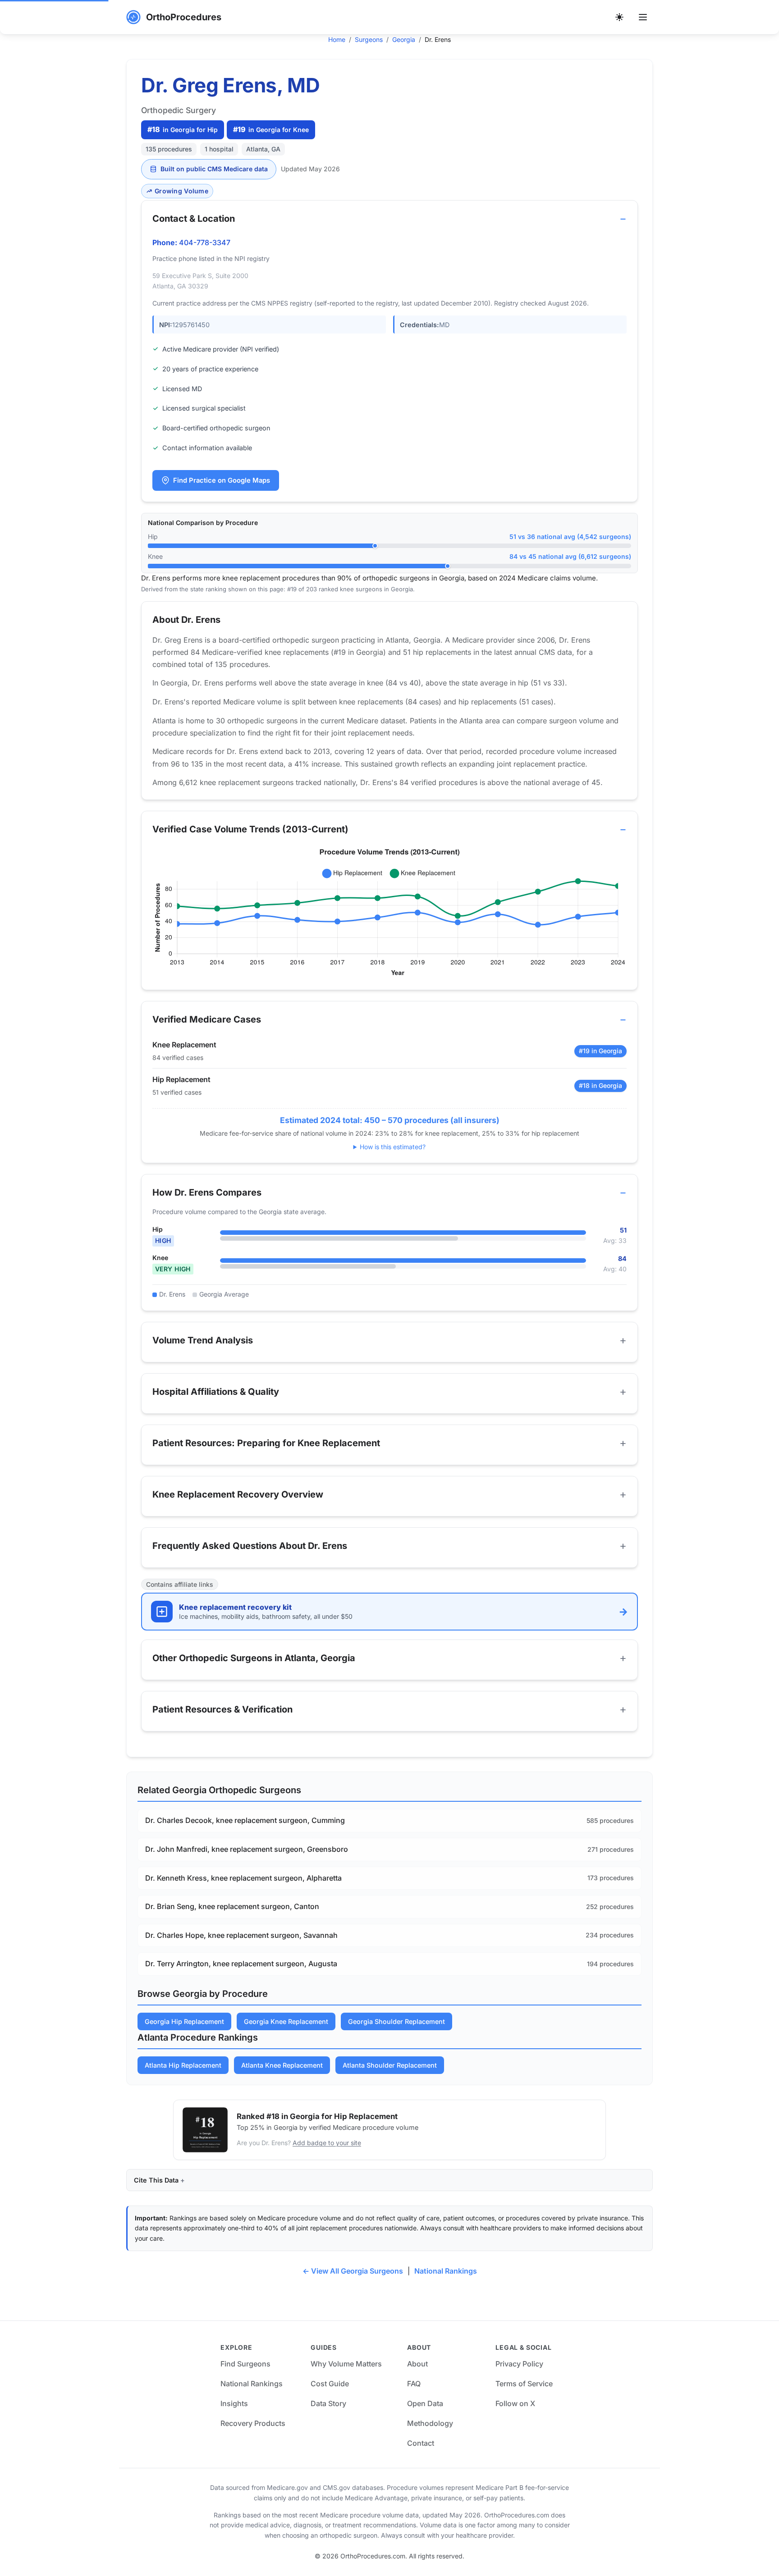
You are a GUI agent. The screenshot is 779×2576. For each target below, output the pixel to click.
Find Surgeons (245, 2364)
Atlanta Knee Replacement (282, 2065)
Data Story (328, 2403)
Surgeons (369, 39)
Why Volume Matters (346, 2364)
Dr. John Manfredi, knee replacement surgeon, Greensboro (247, 1849)
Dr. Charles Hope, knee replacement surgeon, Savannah (241, 1935)
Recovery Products (253, 2423)
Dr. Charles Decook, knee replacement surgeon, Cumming (245, 1820)
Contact (421, 2443)
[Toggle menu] (643, 17)
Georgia (404, 39)
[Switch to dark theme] (619, 17)
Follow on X (515, 2403)
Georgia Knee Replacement (286, 2021)
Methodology (430, 2423)
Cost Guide (330, 2384)
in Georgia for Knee (271, 129)
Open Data (425, 2403)
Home (337, 39)
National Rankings (446, 2271)
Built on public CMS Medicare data (214, 169)
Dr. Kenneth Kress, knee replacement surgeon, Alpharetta (243, 1878)
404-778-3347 (205, 242)
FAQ (414, 2384)
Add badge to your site (327, 2143)
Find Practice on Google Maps (222, 480)
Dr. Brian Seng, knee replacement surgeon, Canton (232, 1906)
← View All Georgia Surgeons (353, 2271)
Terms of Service (524, 2384)
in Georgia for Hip (183, 129)
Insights (234, 2403)
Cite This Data (156, 2180)
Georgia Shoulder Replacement (396, 2021)
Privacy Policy (519, 2364)
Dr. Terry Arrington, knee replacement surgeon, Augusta (241, 1964)
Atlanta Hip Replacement (183, 2065)
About (417, 2364)
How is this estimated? (393, 1147)
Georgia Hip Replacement (184, 2021)
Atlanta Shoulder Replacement (390, 2065)
